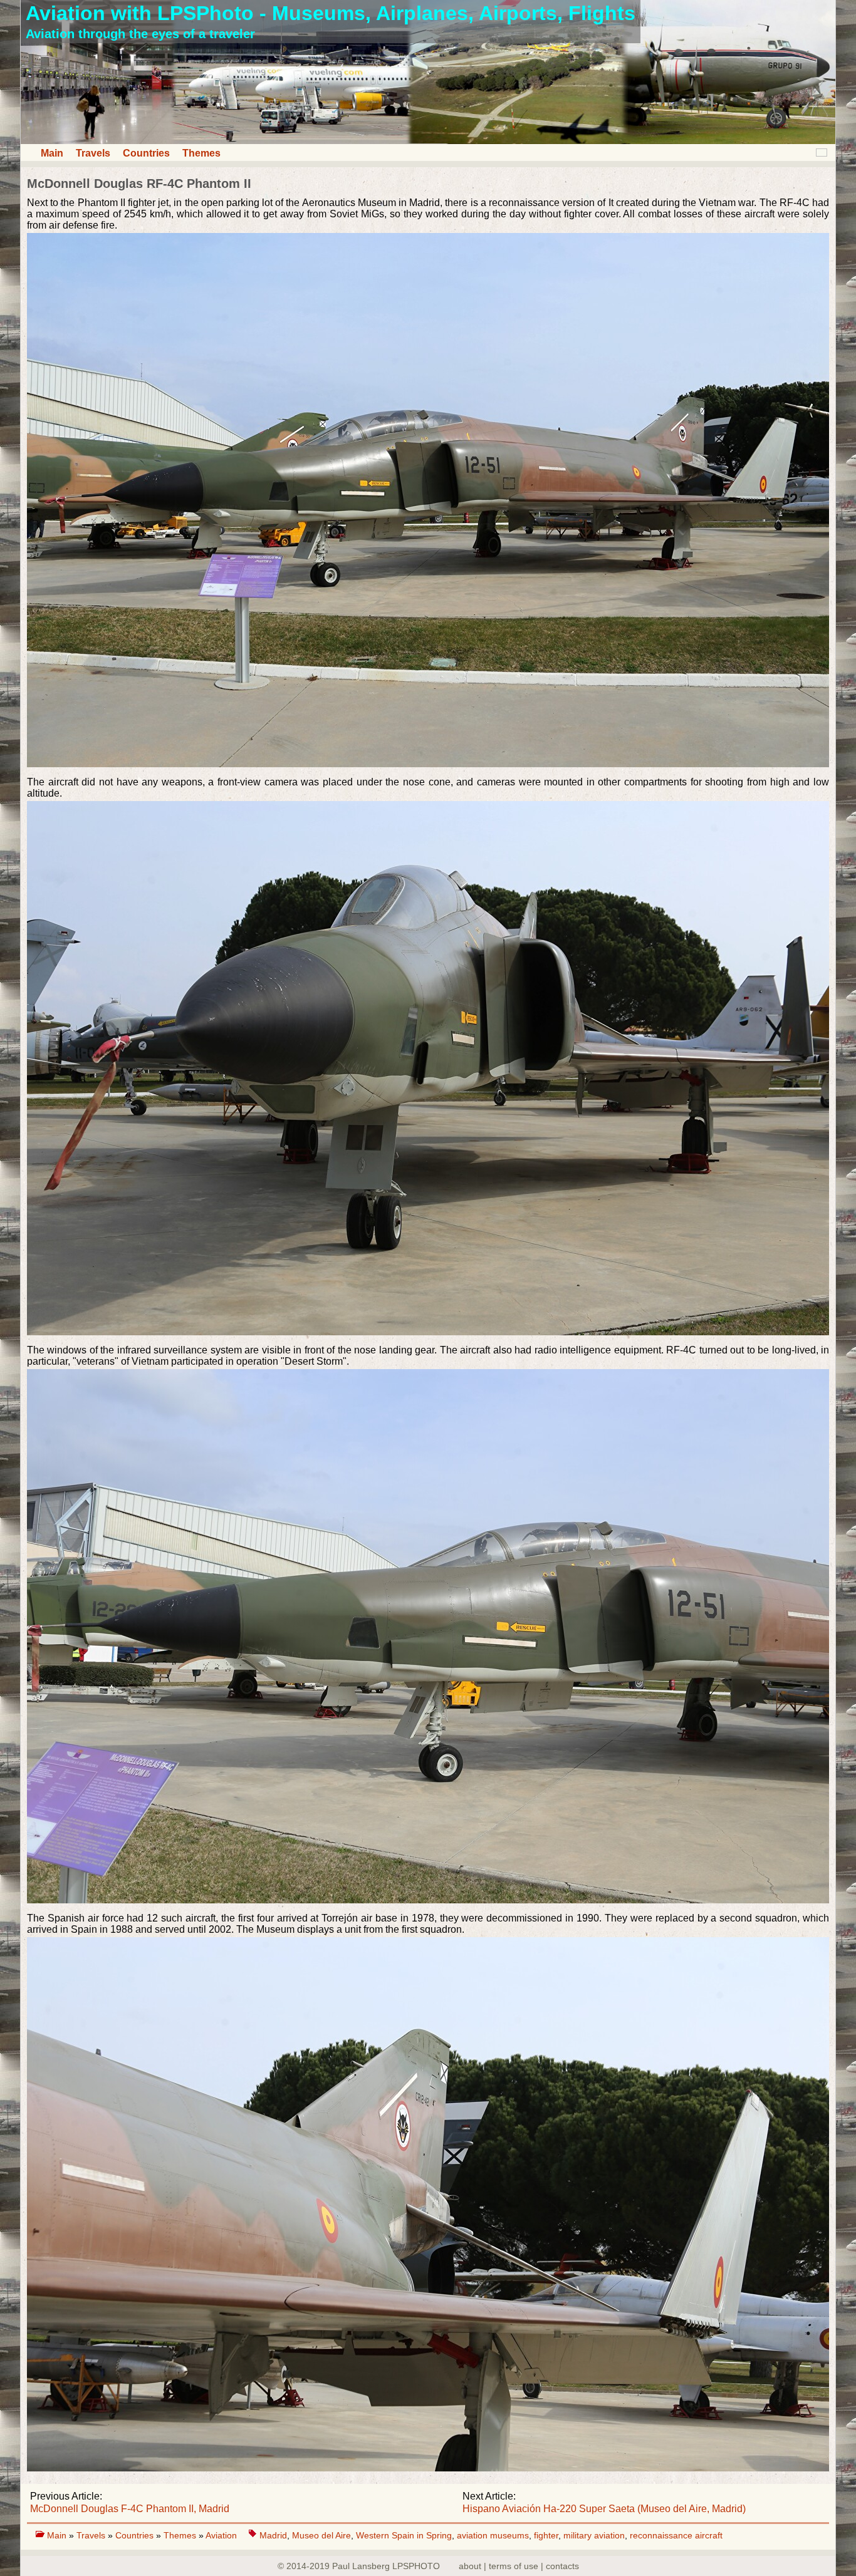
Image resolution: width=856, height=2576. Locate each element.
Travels (93, 153)
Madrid (273, 2535)
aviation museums (493, 2535)
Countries (146, 153)
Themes (201, 153)
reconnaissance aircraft (676, 2535)
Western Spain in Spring (404, 2535)
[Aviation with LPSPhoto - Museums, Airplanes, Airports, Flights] (428, 141)
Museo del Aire (321, 2535)
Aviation (222, 2535)
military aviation (594, 2535)
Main (52, 153)
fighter (546, 2535)
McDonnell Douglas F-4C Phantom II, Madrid (130, 2509)
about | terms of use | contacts (519, 2566)
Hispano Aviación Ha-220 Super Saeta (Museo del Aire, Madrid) (604, 2509)
